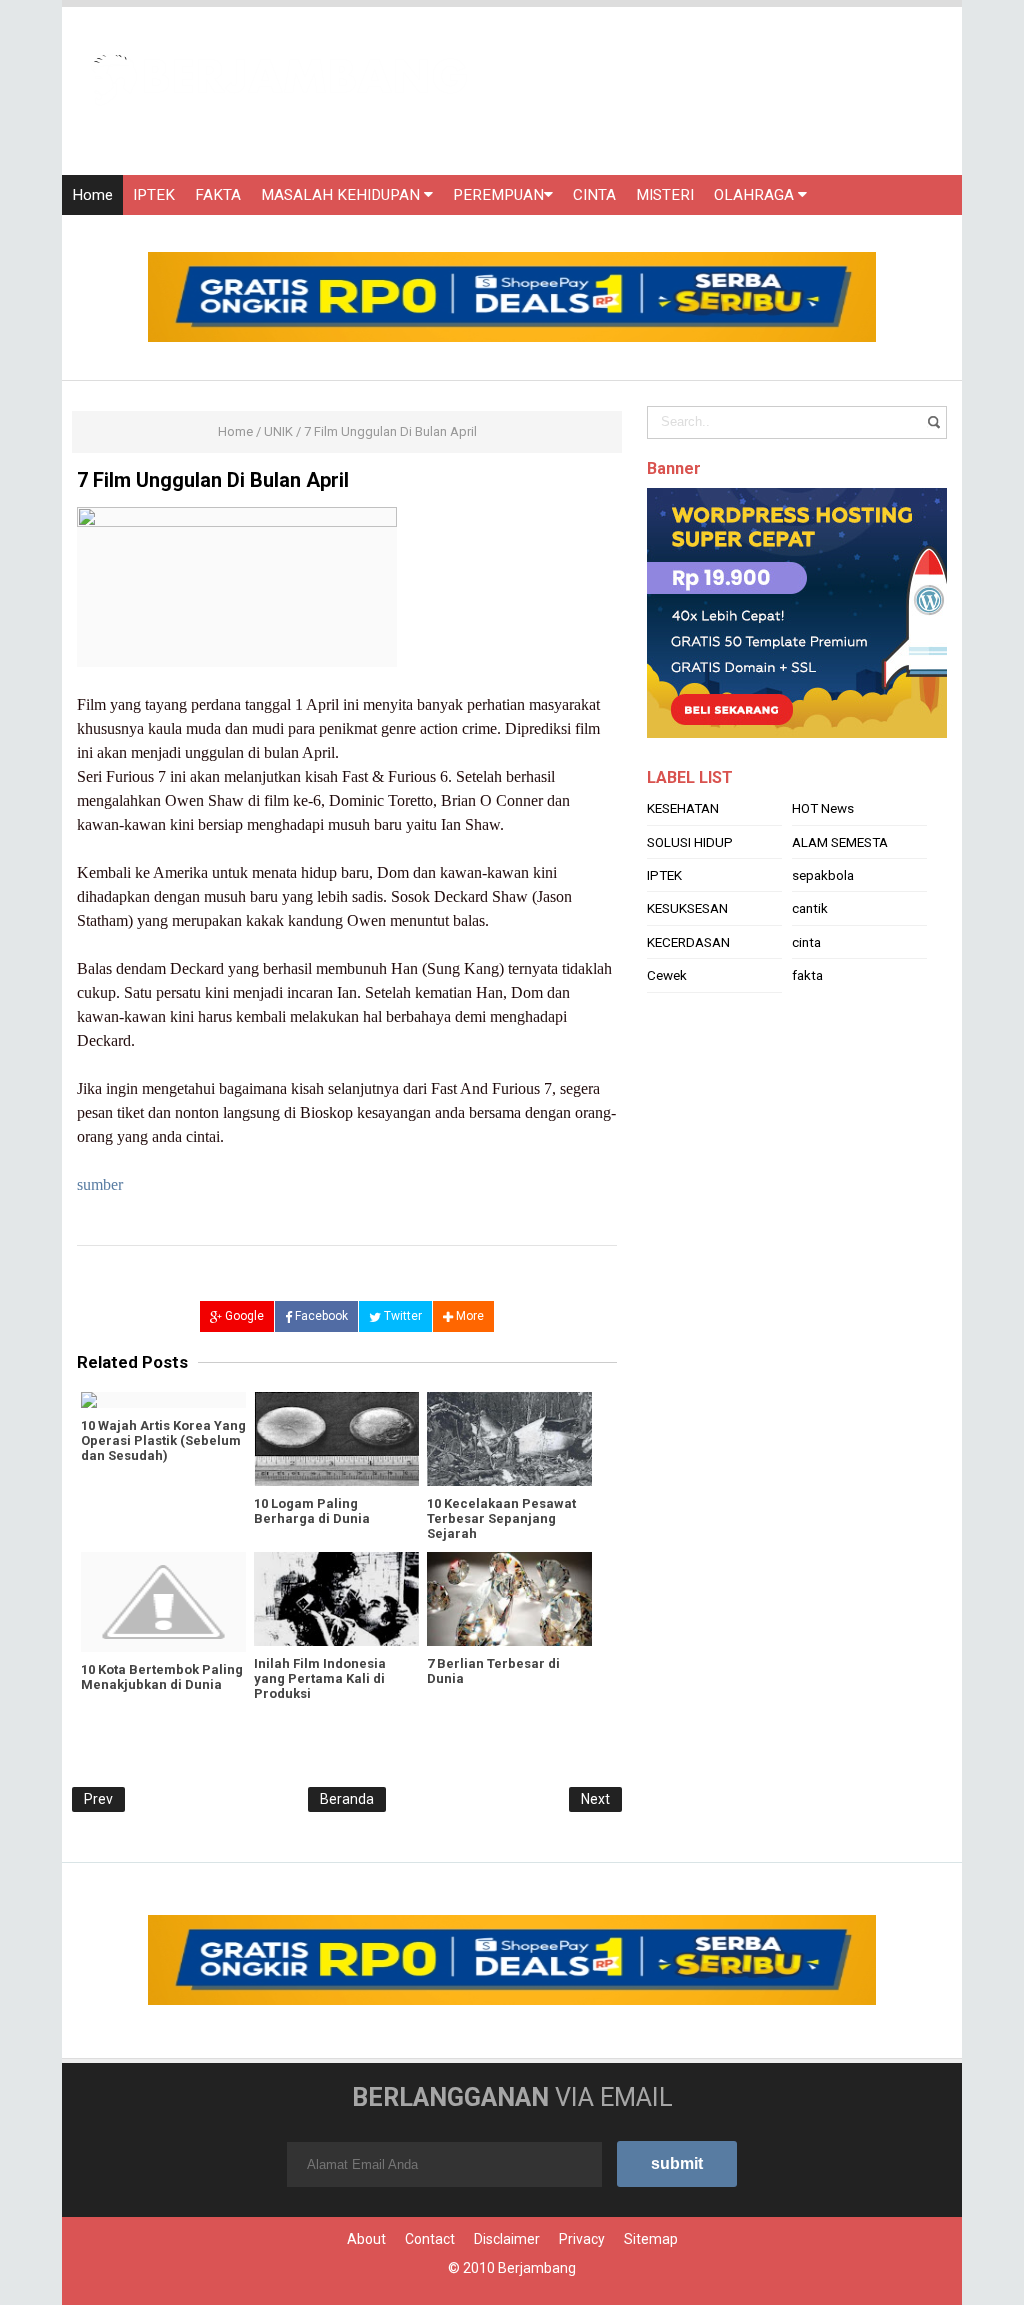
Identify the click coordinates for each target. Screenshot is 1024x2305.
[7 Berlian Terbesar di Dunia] (509, 1599)
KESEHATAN (683, 808)
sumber (100, 1184)
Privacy (582, 2239)
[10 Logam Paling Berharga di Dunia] (336, 1439)
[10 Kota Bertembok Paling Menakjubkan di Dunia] (163, 1602)
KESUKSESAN (687, 908)
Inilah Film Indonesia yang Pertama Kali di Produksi (320, 1678)
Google (243, 1316)
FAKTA (218, 195)
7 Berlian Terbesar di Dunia (493, 1671)
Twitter (401, 1316)
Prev (98, 1799)
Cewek (667, 975)
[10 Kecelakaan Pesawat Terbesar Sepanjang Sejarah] (509, 1439)
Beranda (347, 1799)
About (366, 2239)
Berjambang (537, 2268)
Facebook (320, 1316)
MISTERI (665, 195)
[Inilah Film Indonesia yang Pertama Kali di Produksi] (336, 1599)
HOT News (823, 808)
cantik (810, 908)
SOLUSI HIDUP (690, 842)
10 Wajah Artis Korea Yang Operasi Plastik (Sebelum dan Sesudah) (163, 1440)
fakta (807, 975)
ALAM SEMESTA (840, 842)
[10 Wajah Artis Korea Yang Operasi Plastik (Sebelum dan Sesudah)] (163, 1400)
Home (92, 195)
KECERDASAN (688, 942)
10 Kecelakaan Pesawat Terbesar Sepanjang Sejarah (501, 1518)
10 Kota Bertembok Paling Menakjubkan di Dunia (162, 1677)
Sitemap (651, 2239)
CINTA (594, 195)
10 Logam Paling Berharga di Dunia (312, 1511)
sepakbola (823, 875)
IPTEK (154, 195)
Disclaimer (507, 2239)
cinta (806, 942)
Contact (430, 2239)
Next (595, 1799)
